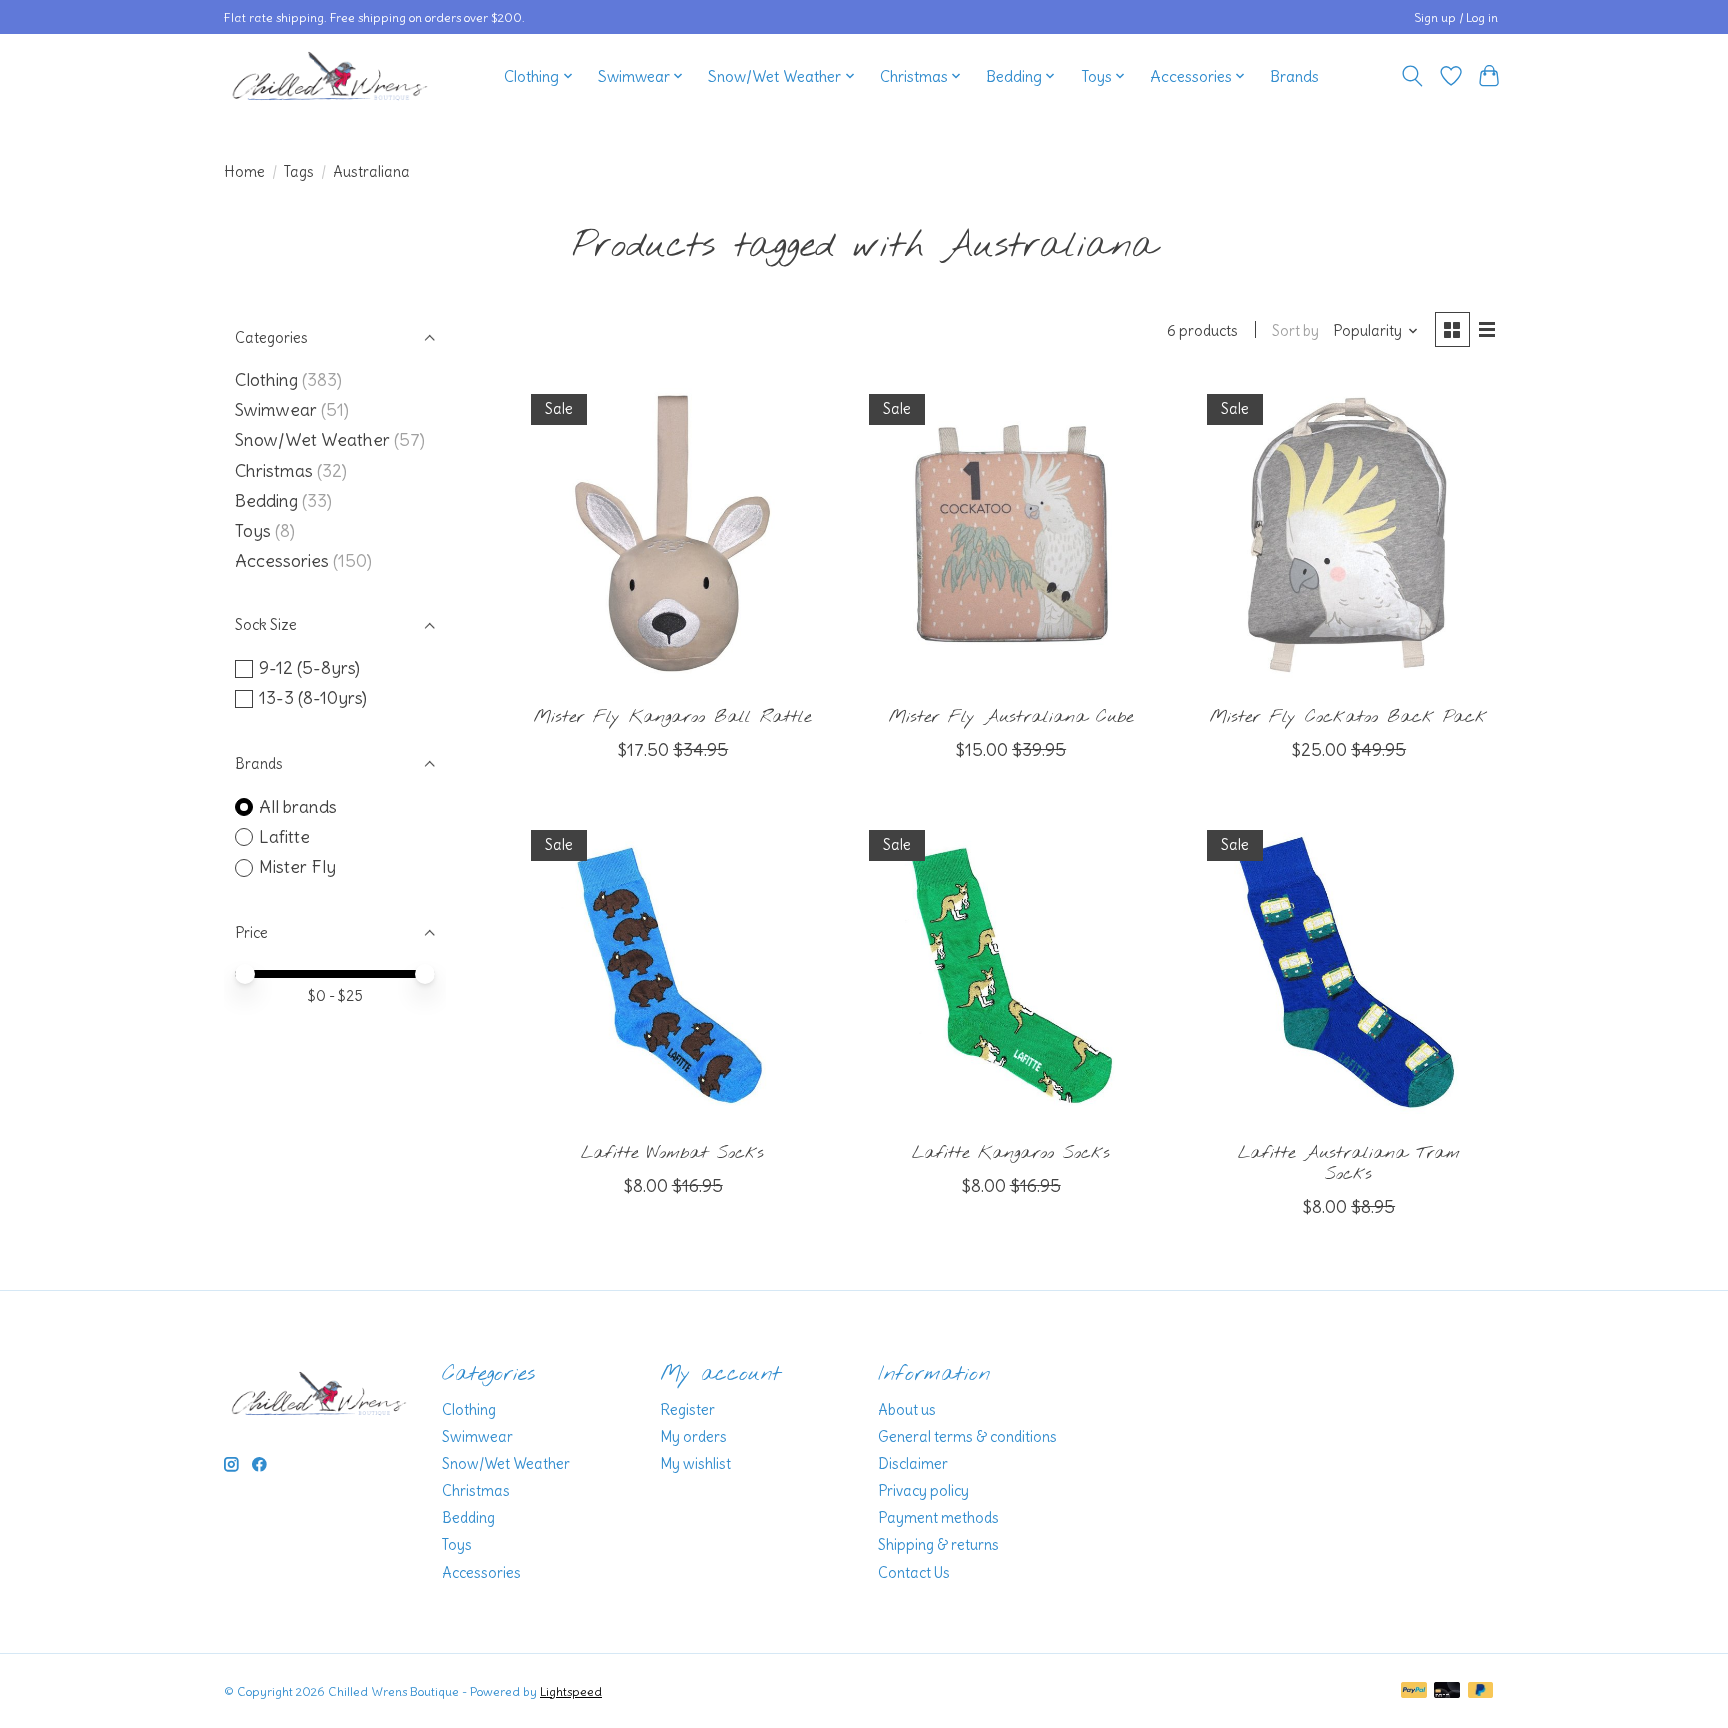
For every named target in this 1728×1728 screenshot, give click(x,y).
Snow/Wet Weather (312, 440)
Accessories (282, 561)
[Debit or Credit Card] (1447, 1691)
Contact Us (914, 1573)
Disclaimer (913, 1464)
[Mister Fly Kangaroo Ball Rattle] (673, 535)
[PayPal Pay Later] (1481, 1691)
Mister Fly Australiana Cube (1011, 717)
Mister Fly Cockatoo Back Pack (1348, 717)
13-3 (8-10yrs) (313, 698)
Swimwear (276, 410)
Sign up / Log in (1456, 17)
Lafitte (284, 837)
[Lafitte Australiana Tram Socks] (1348, 971)
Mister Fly (297, 867)
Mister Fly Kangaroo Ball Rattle (672, 717)
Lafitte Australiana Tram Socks (1349, 1164)
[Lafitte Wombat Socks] (673, 971)
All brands (298, 807)
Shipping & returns (938, 1545)
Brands (1294, 76)
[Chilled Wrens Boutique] (330, 76)
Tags (299, 172)
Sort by (1295, 331)
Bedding (266, 501)
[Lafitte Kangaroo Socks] (1010, 971)
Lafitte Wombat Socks (672, 1153)
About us (907, 1410)
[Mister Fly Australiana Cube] (1010, 535)
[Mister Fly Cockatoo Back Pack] (1348, 535)
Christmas (274, 471)
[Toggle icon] (1412, 76)
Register (687, 1410)
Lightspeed (571, 1691)
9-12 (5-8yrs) (309, 668)
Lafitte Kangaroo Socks (1011, 1153)
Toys (253, 531)
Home (244, 172)
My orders (693, 1437)
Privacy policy (923, 1491)
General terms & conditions (967, 1437)
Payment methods (938, 1518)
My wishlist (695, 1464)
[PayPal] (1414, 1691)
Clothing (266, 380)
